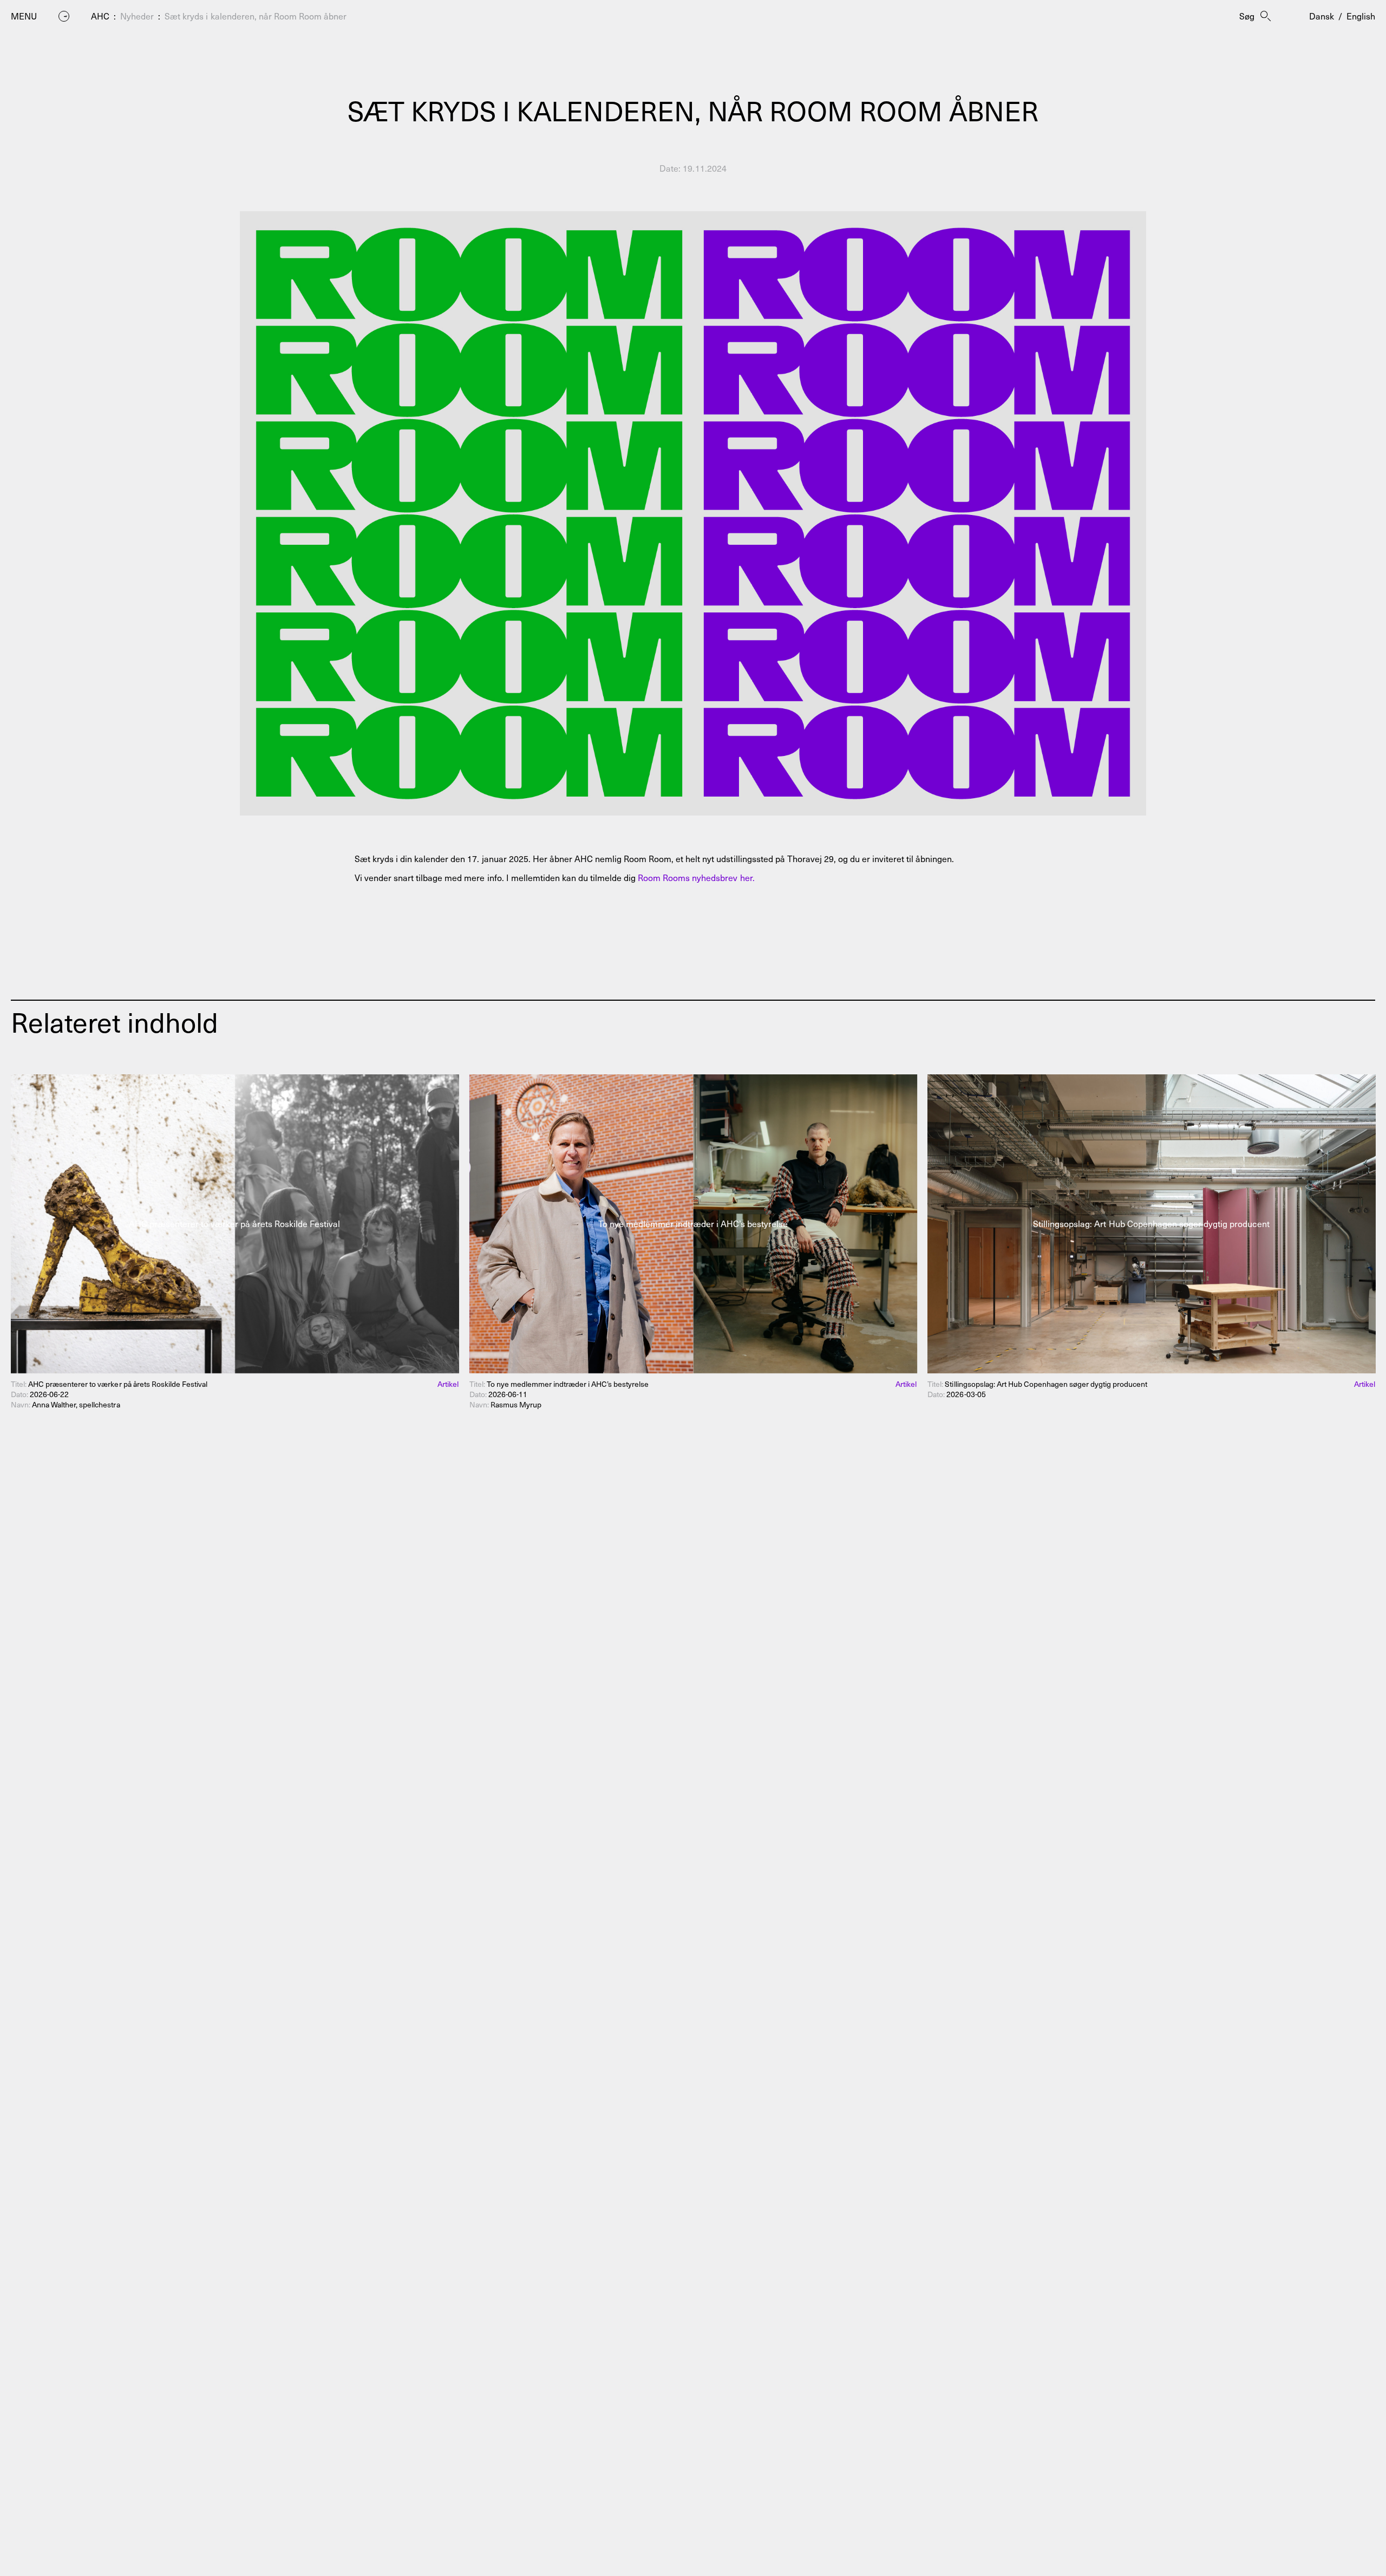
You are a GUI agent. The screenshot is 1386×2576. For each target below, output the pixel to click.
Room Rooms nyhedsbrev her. (696, 877)
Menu (24, 16)
